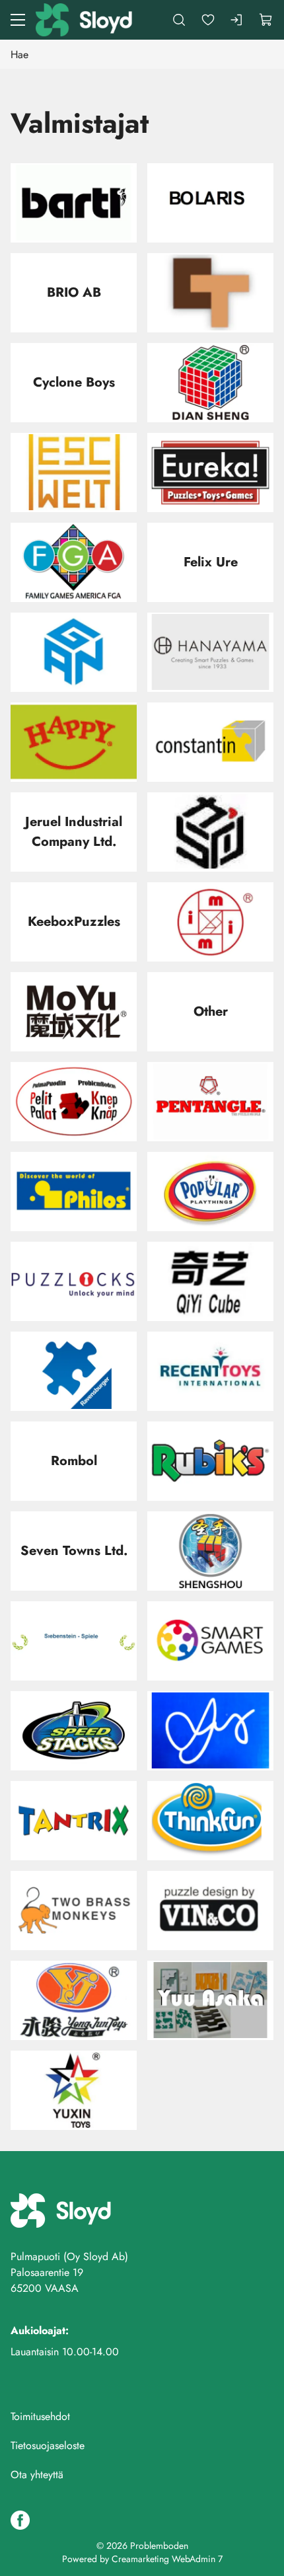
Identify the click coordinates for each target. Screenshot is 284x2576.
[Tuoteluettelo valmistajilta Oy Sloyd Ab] (74, 1102)
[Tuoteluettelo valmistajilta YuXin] (74, 2090)
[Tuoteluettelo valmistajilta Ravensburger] (74, 1371)
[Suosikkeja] (208, 20)
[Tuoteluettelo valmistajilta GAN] (74, 652)
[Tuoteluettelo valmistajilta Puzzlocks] (74, 1281)
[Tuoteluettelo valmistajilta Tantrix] (74, 1821)
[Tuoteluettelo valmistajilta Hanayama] (210, 652)
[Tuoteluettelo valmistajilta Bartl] (74, 203)
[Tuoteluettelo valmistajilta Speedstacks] (74, 1731)
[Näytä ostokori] (266, 20)
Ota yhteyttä (37, 2475)
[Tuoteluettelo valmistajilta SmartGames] (210, 1641)
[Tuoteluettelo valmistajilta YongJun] (74, 2000)
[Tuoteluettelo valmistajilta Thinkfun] (210, 1821)
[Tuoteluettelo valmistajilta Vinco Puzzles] (210, 1911)
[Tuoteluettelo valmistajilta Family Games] (74, 562)
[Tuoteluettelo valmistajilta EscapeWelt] (74, 473)
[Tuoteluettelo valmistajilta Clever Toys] (210, 293)
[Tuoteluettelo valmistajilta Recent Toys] (210, 1371)
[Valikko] (18, 20)
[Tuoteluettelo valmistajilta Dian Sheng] (210, 383)
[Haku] (179, 20)
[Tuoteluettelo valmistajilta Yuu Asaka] (210, 2000)
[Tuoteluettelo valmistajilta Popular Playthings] (210, 1192)
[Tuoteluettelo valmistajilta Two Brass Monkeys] (74, 1911)
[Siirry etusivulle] (85, 20)
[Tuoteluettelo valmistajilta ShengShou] (210, 1551)
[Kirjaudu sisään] (237, 20)
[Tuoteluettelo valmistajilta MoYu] (74, 1012)
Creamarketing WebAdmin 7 (167, 2559)
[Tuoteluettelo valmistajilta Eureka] (210, 473)
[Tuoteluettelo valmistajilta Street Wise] (210, 1731)
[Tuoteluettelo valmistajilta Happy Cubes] (74, 742)
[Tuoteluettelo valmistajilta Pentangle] (210, 1102)
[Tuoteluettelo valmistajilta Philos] (74, 1192)
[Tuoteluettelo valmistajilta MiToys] (210, 922)
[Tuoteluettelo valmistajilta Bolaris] (210, 203)
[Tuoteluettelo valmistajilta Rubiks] (210, 1461)
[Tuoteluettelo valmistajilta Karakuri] (210, 832)
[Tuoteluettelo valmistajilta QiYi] (210, 1281)
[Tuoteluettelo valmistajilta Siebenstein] (74, 1641)
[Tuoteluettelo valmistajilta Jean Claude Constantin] (210, 742)
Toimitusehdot (40, 2416)
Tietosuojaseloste (48, 2445)
